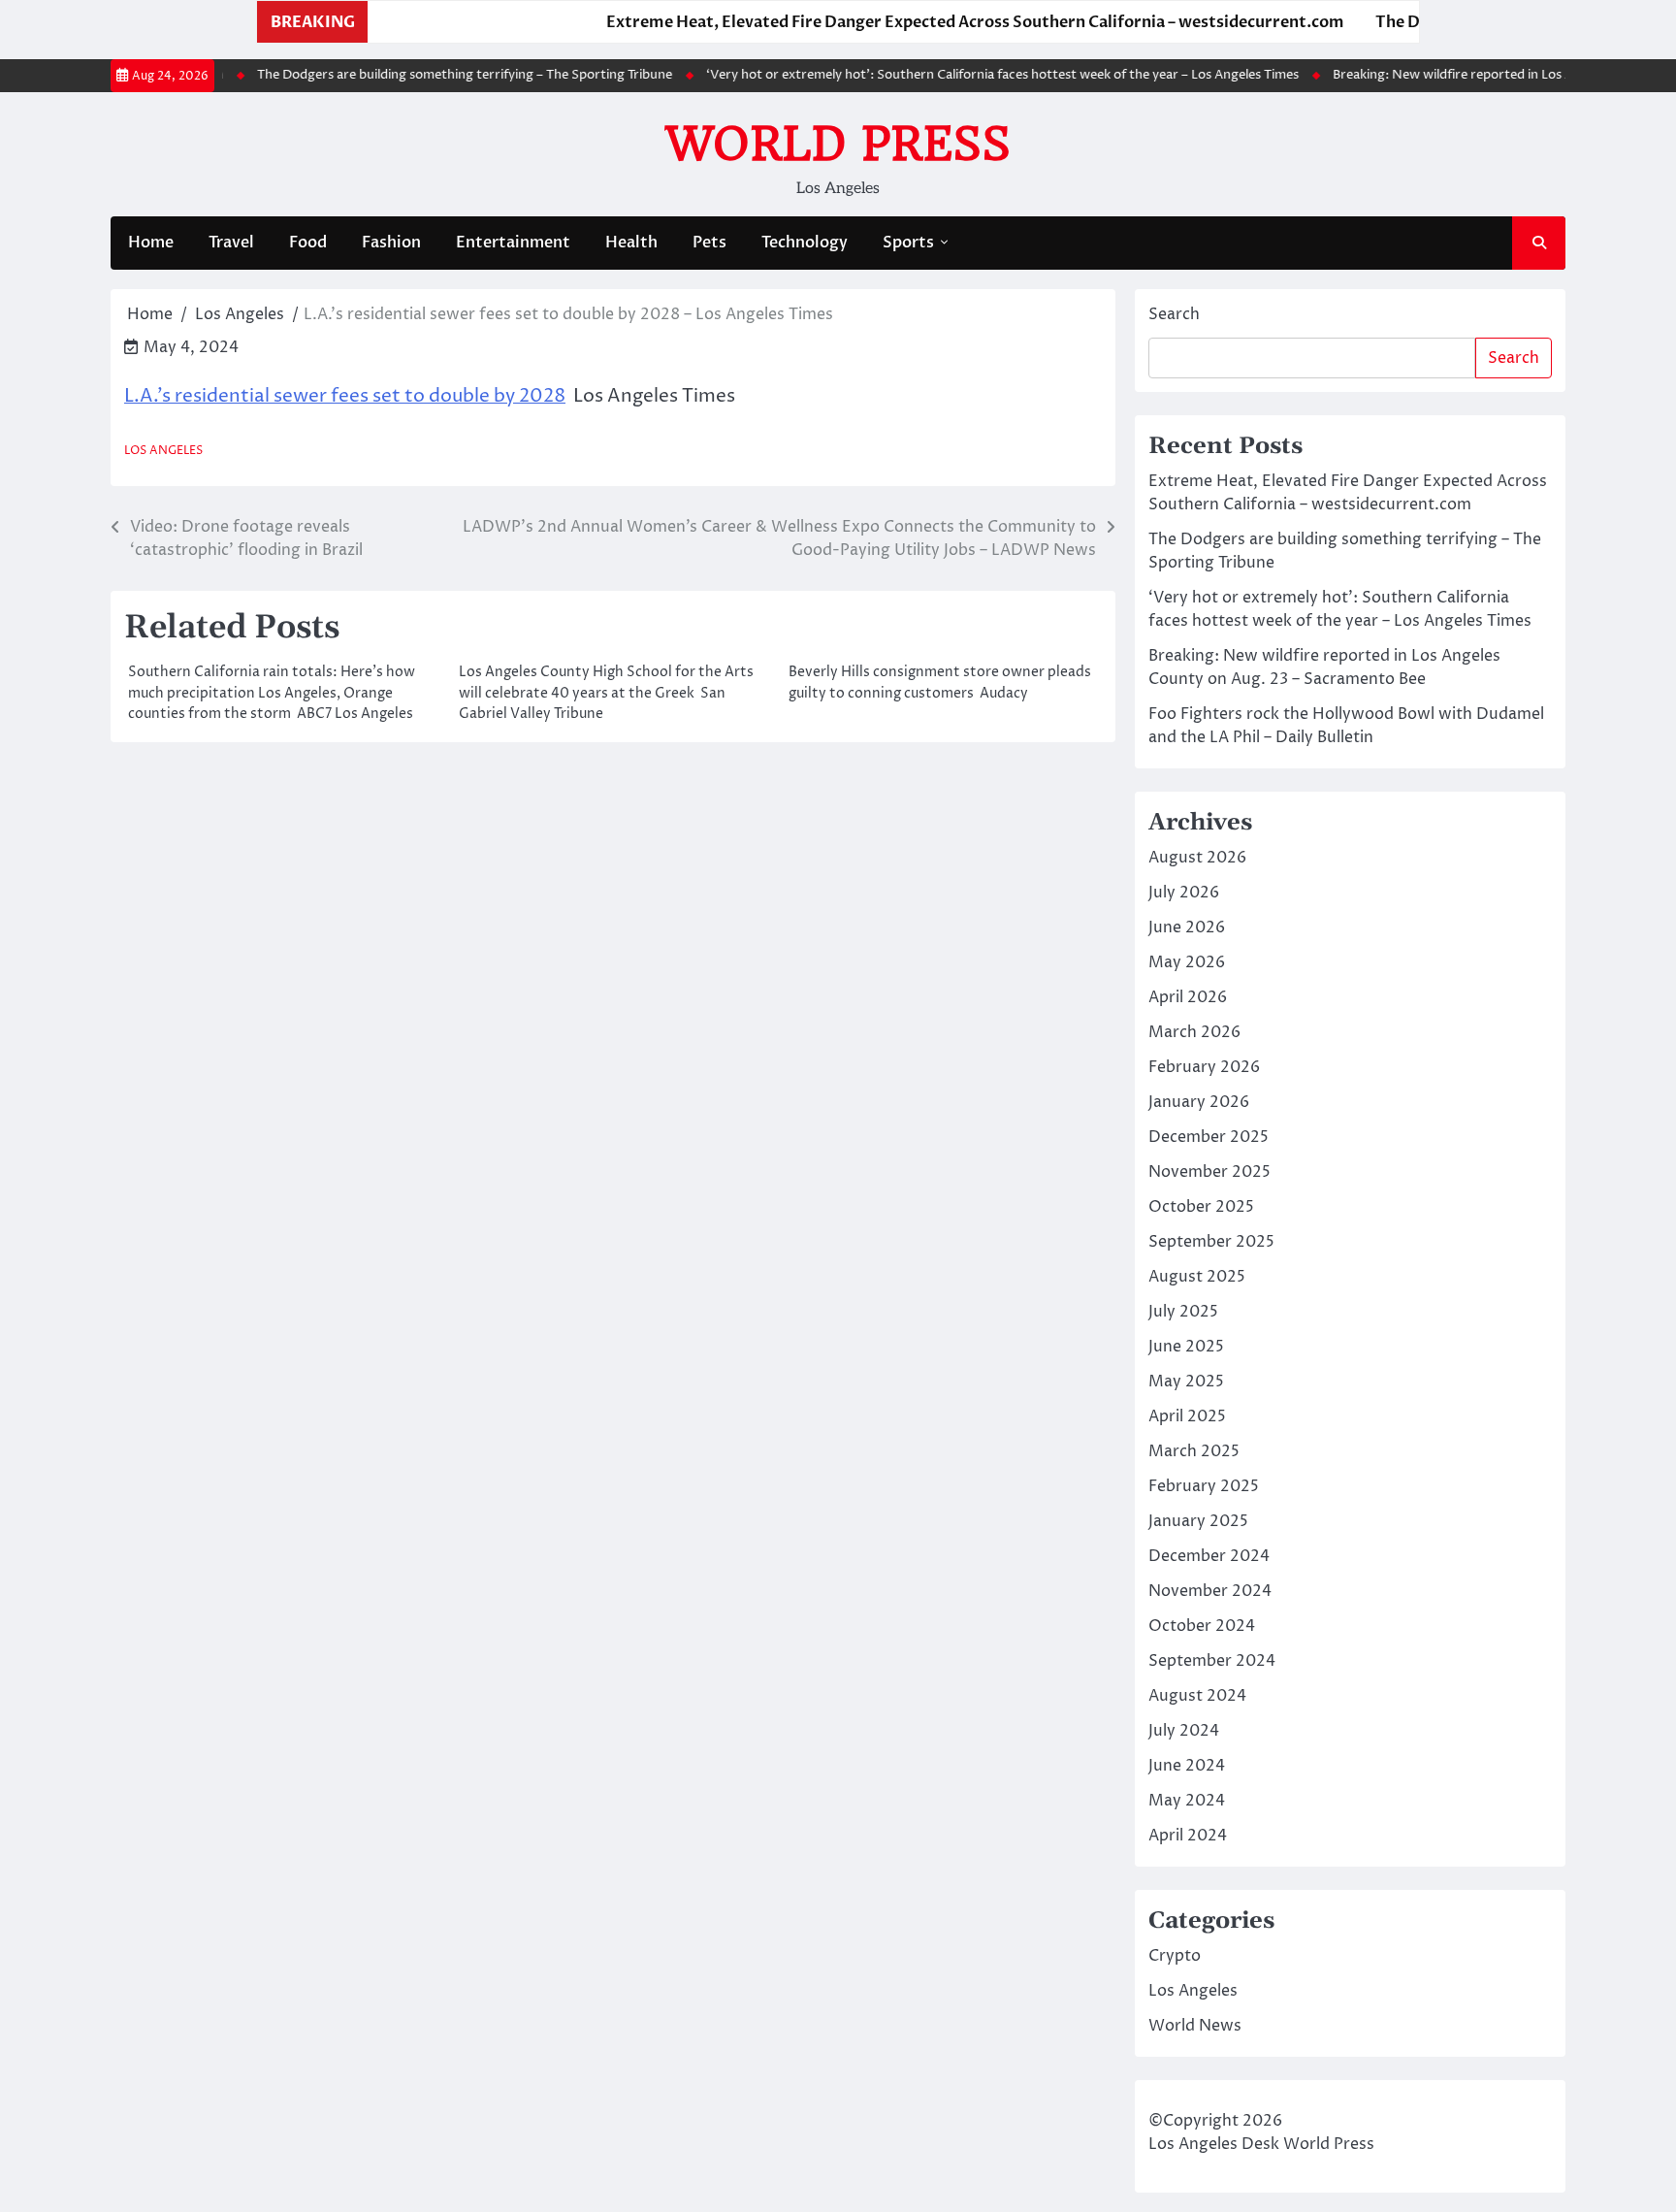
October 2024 (1202, 1626)
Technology (805, 243)
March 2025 (1194, 1451)
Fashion (391, 243)
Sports (908, 243)
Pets (709, 243)
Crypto (1175, 1956)
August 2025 (1197, 1277)
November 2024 (1210, 1591)
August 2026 (1197, 858)
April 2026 (1188, 997)
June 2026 (1187, 927)
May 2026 (1187, 962)
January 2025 (1198, 1521)
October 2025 (1201, 1207)
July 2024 (1184, 1731)
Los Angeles (163, 451)
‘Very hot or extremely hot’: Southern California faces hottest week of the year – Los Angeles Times (965, 75)
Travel (231, 243)
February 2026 (1204, 1067)
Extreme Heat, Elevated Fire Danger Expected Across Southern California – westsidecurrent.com (927, 22)
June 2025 (1186, 1347)
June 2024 (1187, 1766)
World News (1195, 2026)
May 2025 (1186, 1382)
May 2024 (1187, 1801)
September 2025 (1211, 1242)
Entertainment (513, 243)
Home (151, 243)
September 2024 (1212, 1661)
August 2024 (1197, 1696)
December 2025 (1209, 1137)
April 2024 (1188, 1836)
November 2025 (1209, 1172)
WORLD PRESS (838, 144)
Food (308, 243)
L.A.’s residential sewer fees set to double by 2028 (345, 396)
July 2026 (1184, 893)
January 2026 (1199, 1102)
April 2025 (1187, 1416)
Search (1174, 314)
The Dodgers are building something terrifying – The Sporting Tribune (427, 75)
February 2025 (1204, 1486)
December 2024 (1209, 1556)
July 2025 (1183, 1312)
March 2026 (1194, 1032)
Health (631, 243)
